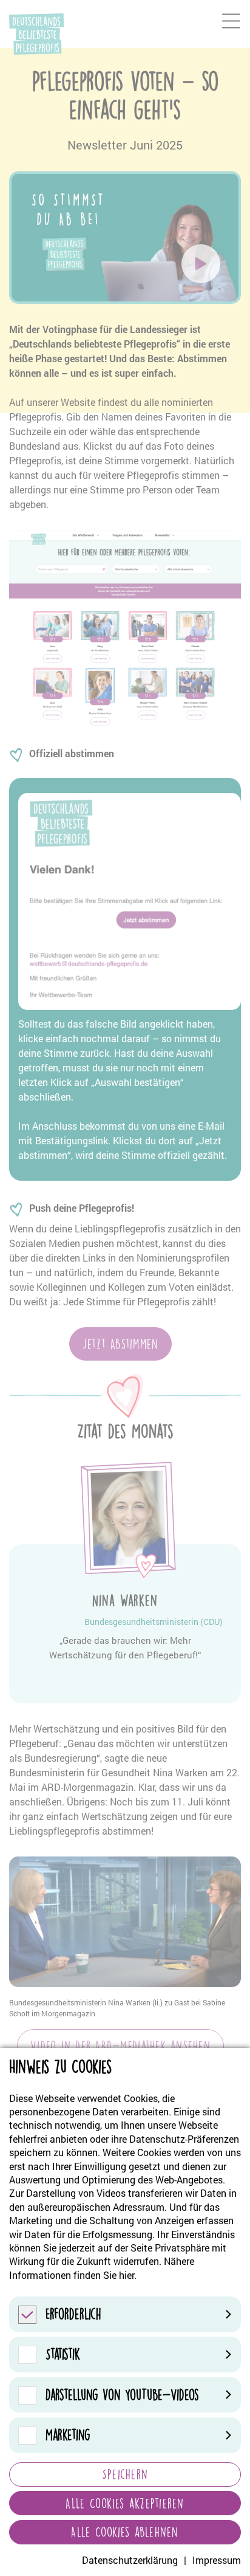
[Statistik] (27, 2354)
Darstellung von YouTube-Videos (122, 2395)
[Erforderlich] (27, 2314)
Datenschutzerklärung (130, 2560)
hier (127, 2275)
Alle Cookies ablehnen (125, 2532)
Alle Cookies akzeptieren (125, 2503)
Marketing (68, 2435)
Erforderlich (73, 2314)
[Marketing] (27, 2435)
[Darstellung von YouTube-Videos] (27, 2395)
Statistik (63, 2354)
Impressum (217, 2560)
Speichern (125, 2474)
